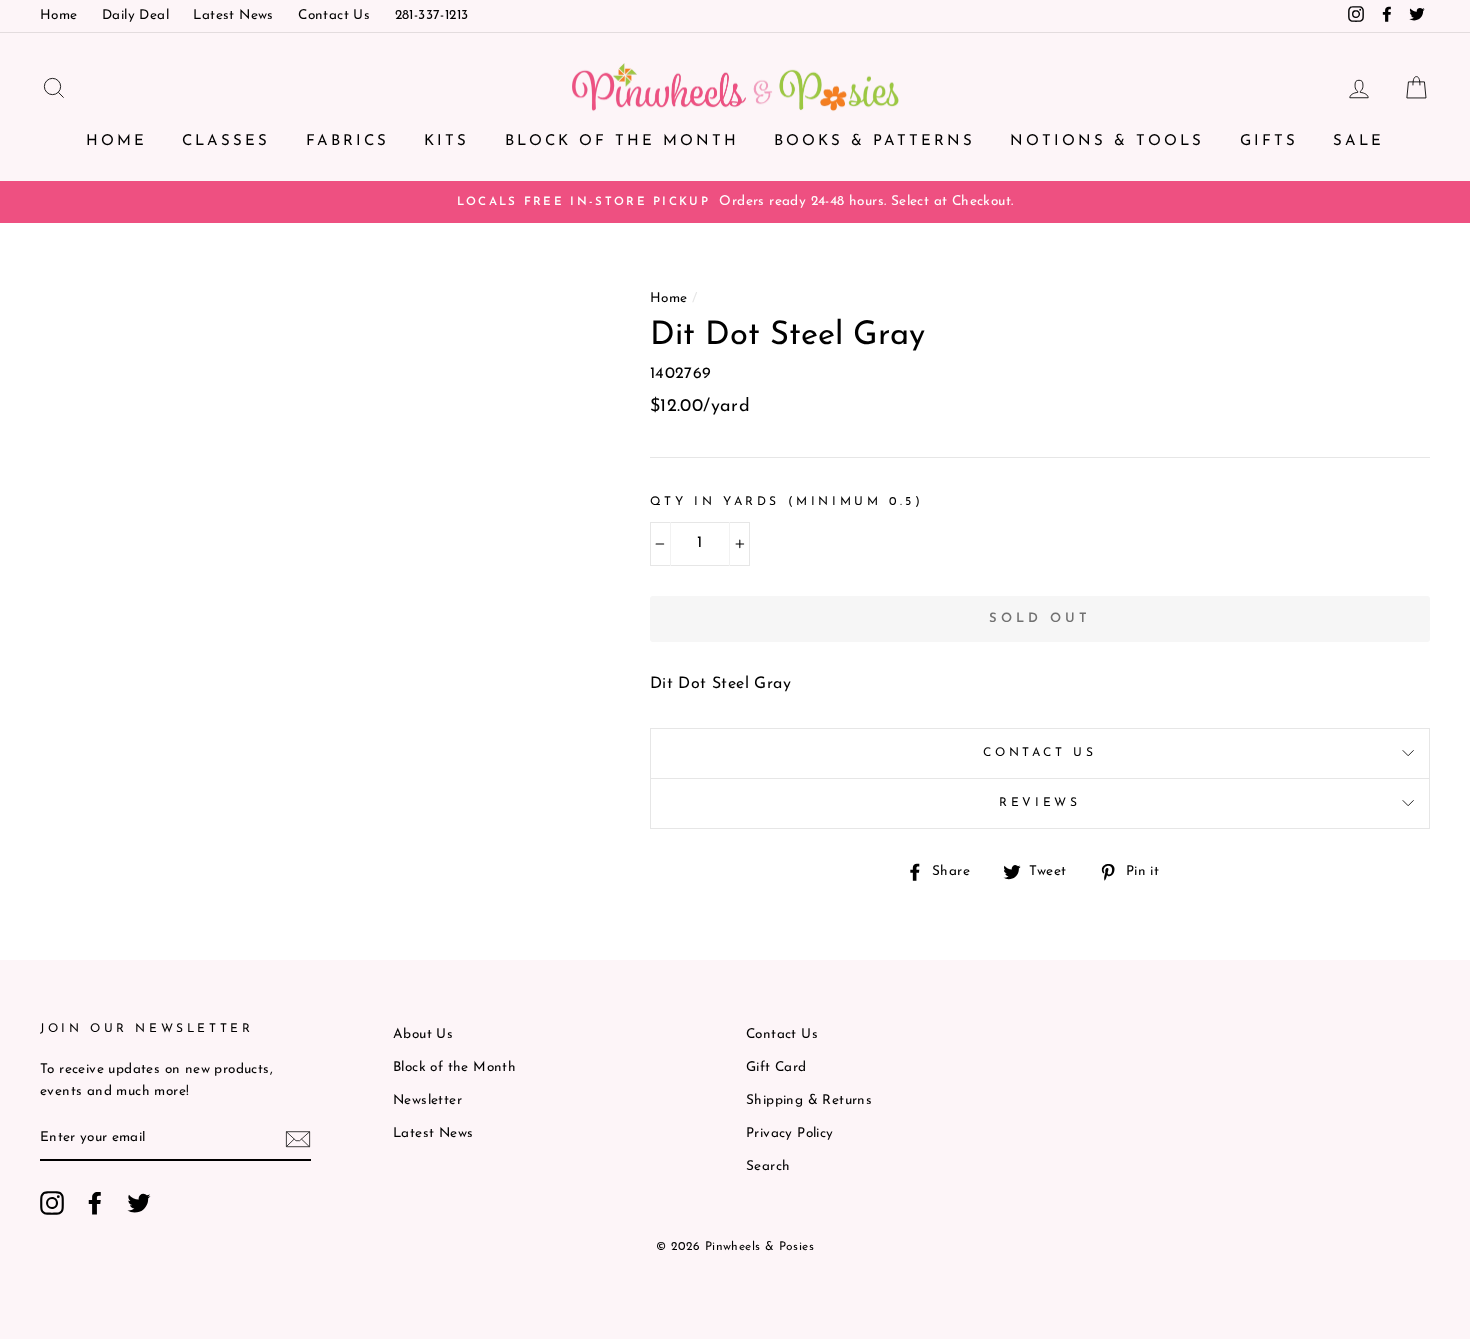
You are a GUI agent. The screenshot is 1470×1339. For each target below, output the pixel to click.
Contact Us (334, 15)
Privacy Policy (790, 1133)
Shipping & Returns (809, 1100)
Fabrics (347, 141)
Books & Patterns (874, 141)
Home (59, 15)
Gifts (1269, 141)
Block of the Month (622, 141)
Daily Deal (135, 15)
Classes (226, 141)
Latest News (233, 15)
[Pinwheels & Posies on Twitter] (139, 1203)
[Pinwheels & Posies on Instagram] (52, 1203)
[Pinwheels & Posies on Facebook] (95, 1203)
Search (768, 1166)
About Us (423, 1034)
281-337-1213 (432, 15)
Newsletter (427, 1100)
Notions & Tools (1107, 141)
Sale (1358, 141)
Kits (446, 141)
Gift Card (776, 1067)
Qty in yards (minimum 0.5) (787, 502)
